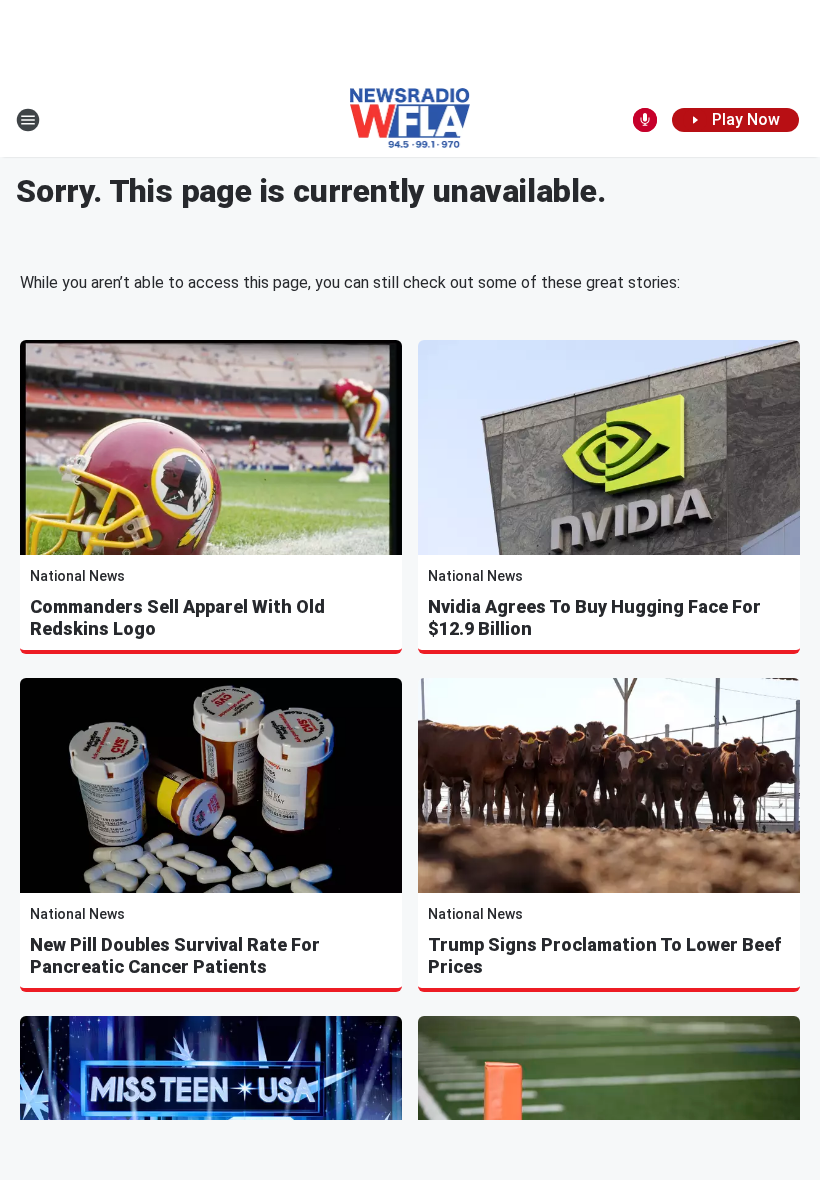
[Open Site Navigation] (28, 120)
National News (77, 576)
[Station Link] (410, 120)
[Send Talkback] (645, 120)
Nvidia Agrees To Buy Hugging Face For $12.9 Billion (594, 617)
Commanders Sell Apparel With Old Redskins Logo (177, 617)
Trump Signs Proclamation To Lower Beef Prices (604, 955)
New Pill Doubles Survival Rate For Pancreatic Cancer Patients (175, 955)
